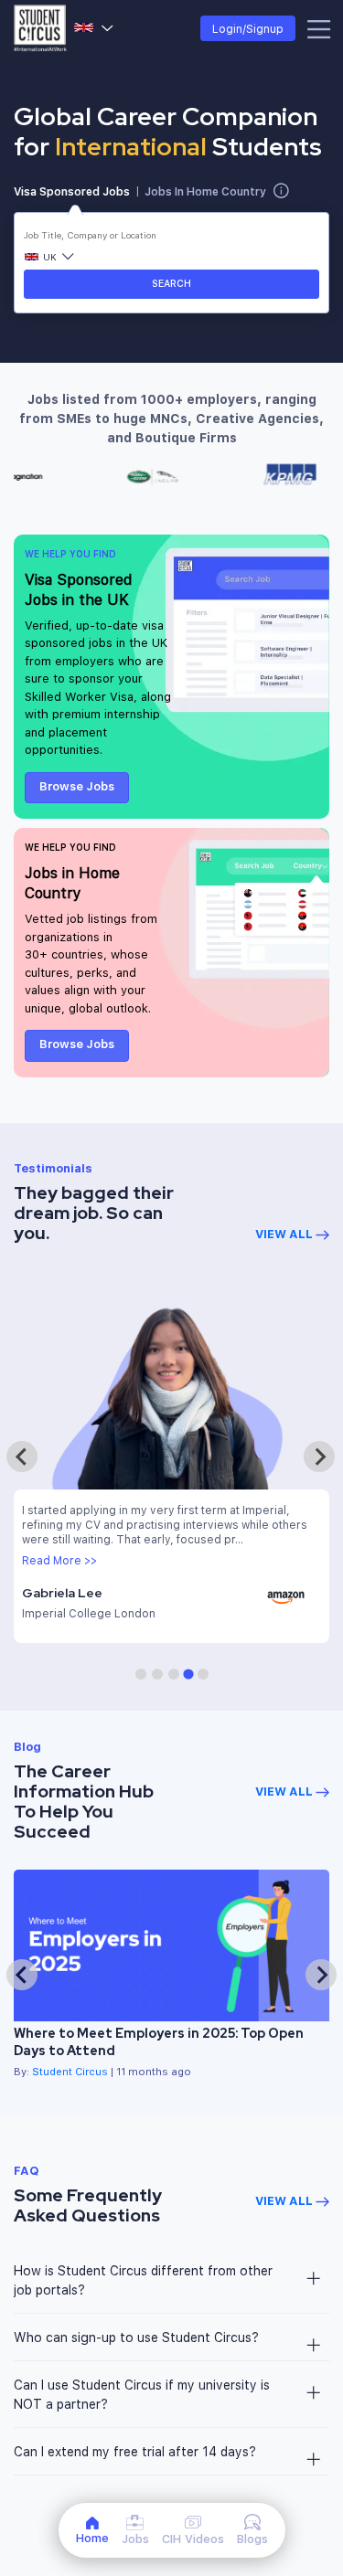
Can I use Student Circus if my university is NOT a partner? (142, 2394)
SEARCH (171, 283)
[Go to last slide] (22, 1975)
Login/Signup (248, 28)
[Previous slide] (22, 1457)
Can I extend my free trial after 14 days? (135, 2451)
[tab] (141, 1674)
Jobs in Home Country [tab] (205, 191)
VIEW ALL (285, 1234)
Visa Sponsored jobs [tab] (72, 191)
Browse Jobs (77, 786)
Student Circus (70, 2071)
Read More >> (59, 1560)
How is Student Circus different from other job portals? (143, 2280)
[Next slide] (319, 1457)
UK (94, 28)
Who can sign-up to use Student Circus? (136, 2337)
